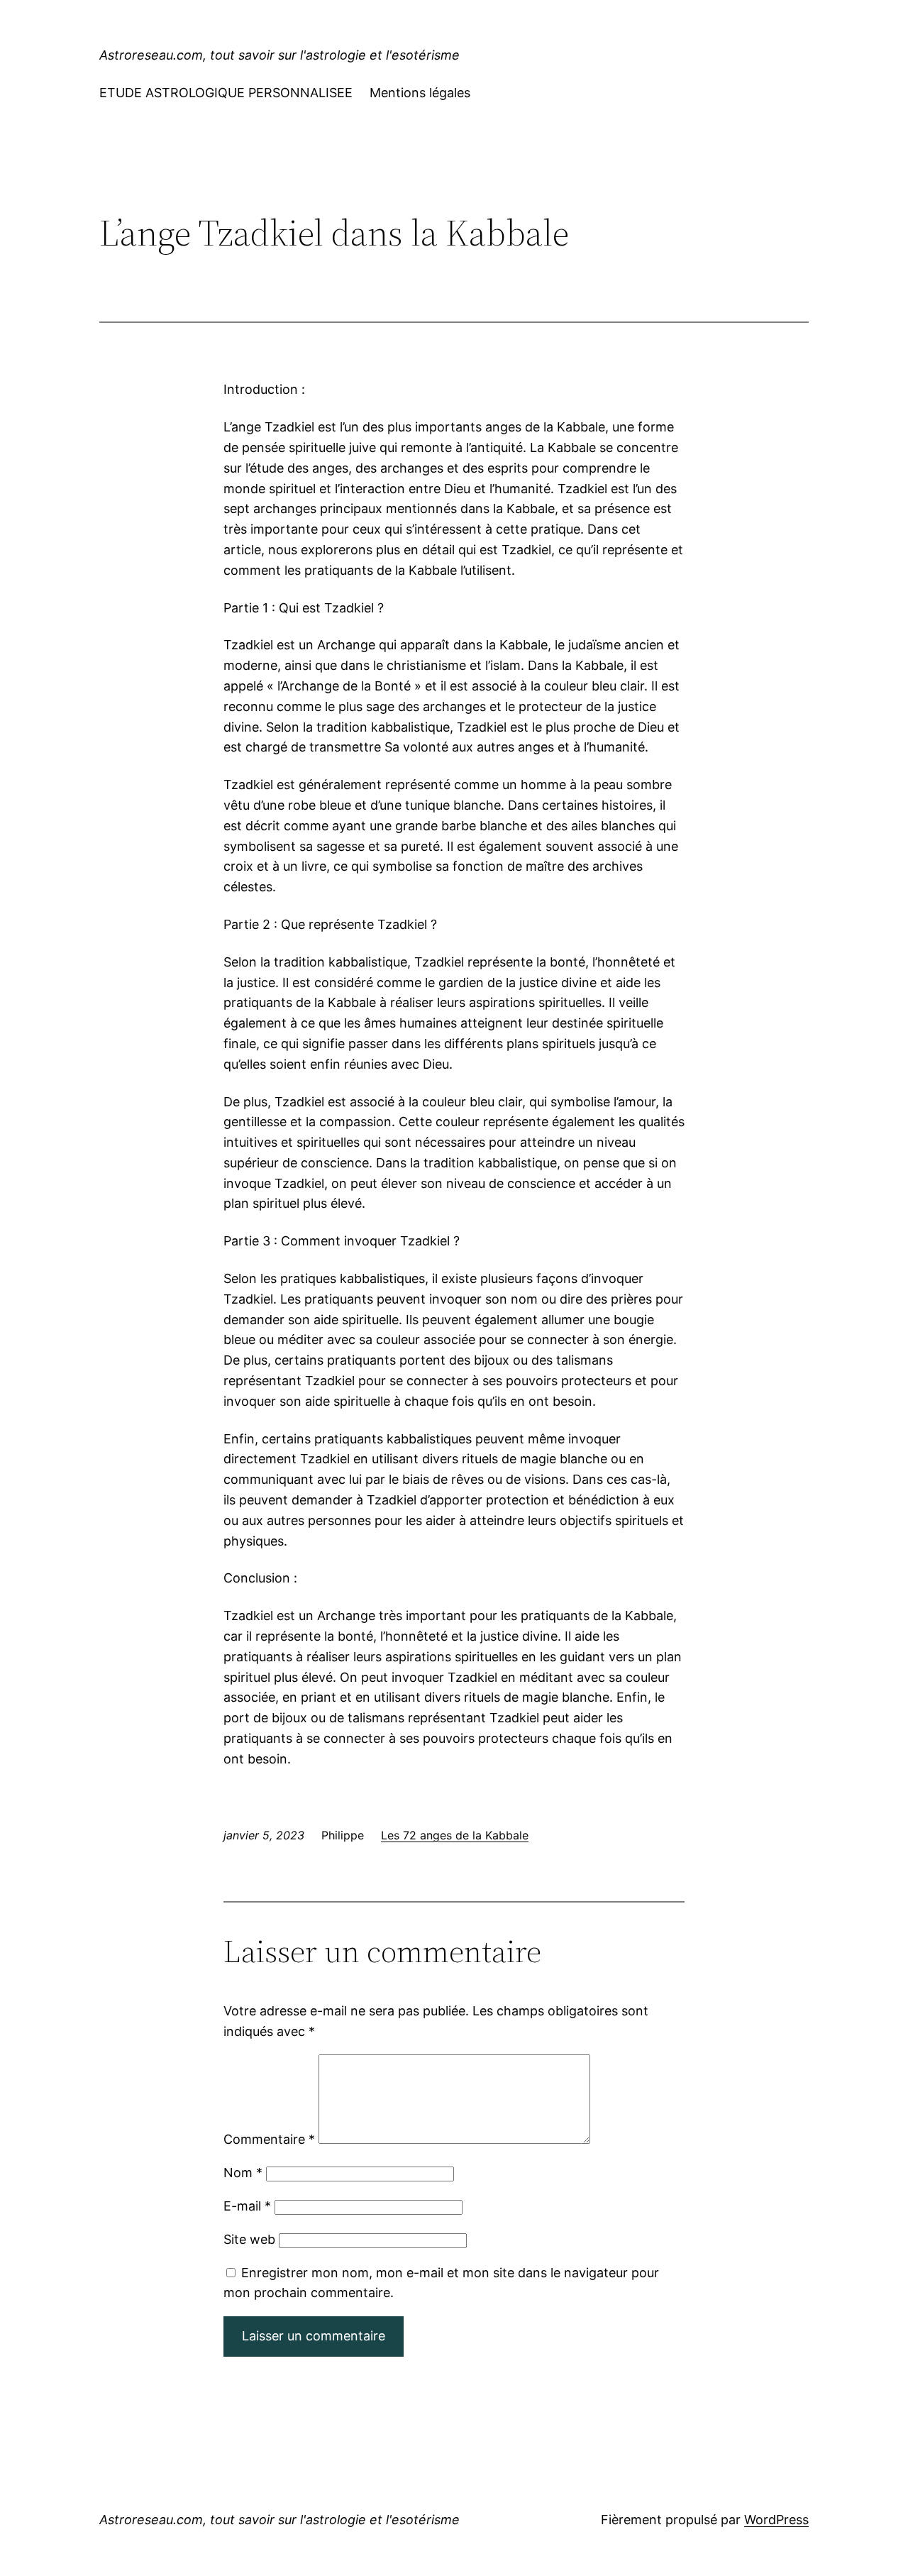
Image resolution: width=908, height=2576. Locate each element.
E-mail (247, 2206)
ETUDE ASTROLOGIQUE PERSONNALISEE (226, 93)
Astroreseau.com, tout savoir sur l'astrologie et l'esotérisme (279, 55)
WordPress (776, 2520)
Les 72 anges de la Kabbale (455, 1835)
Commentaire (269, 2139)
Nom (243, 2173)
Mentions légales (420, 93)
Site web (249, 2239)
